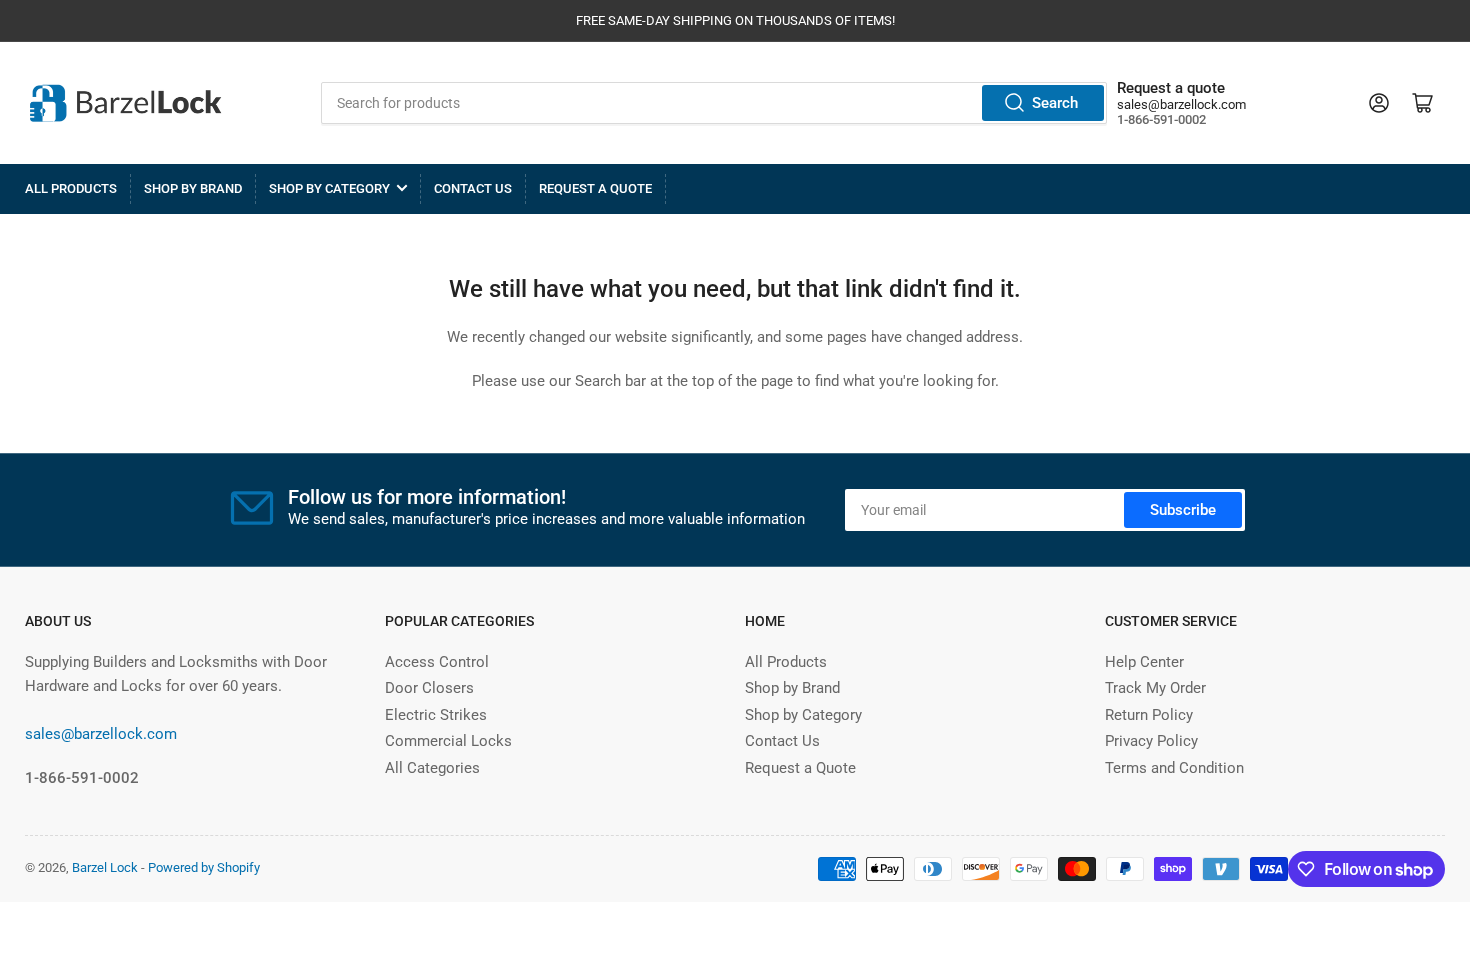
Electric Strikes (436, 715)
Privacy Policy (1151, 741)
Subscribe (1183, 510)
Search (1055, 103)
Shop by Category (329, 188)
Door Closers (429, 688)
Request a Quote (595, 188)
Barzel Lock (105, 867)
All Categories (432, 768)
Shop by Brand (193, 188)
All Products (71, 188)
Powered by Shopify (204, 867)
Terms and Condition (1174, 768)
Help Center (1144, 662)
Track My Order (1155, 688)
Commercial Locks (448, 741)
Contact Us (473, 188)
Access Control (437, 662)
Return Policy (1149, 715)
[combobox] (714, 103)
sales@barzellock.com (1181, 104)
